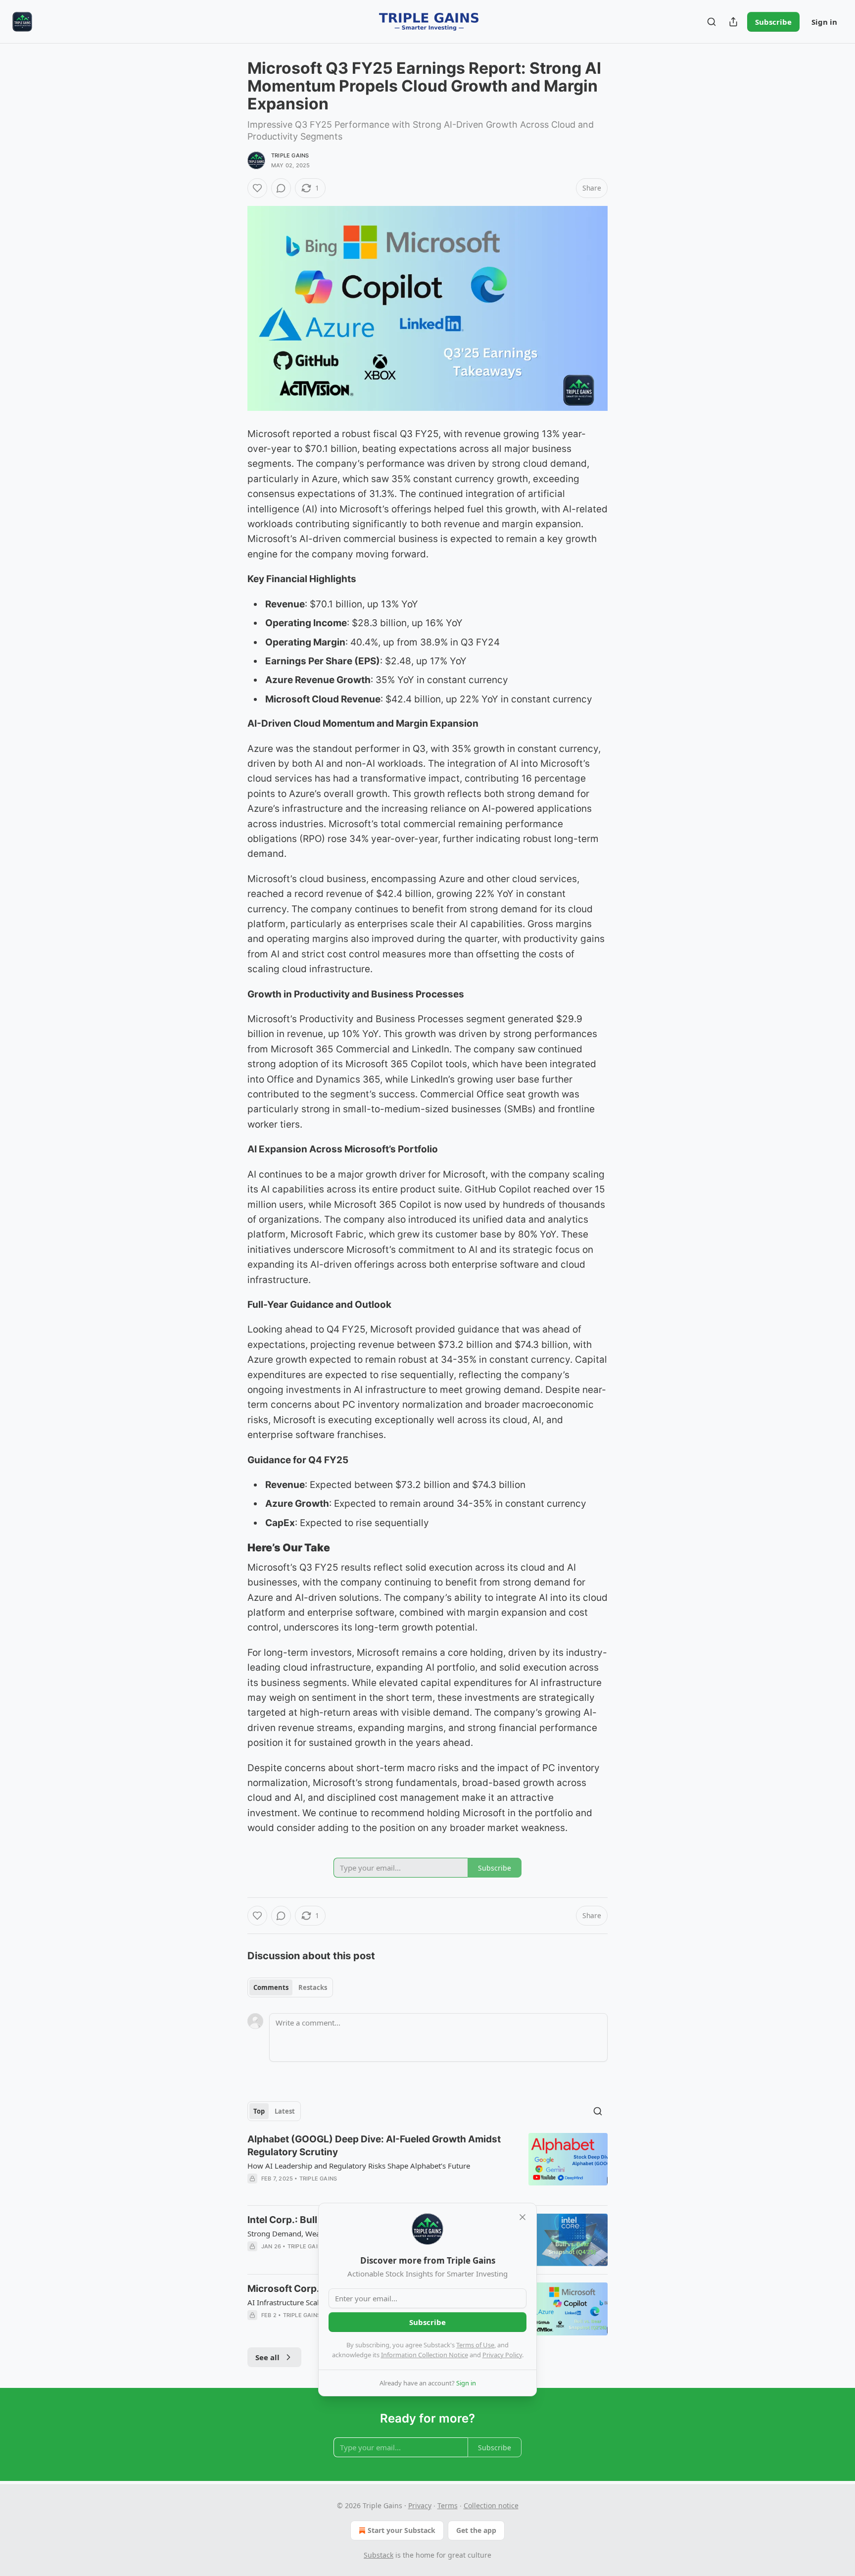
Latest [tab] (285, 2111)
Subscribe (773, 22)
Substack (379, 2555)
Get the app (476, 2530)
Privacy (420, 2505)
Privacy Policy (502, 2355)
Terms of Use (475, 2345)
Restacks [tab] (313, 1987)
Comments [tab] (271, 1987)
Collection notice (491, 2505)
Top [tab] (259, 2111)
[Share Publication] (733, 22)
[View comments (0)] (281, 188)
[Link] (234, 1547)
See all (267, 2357)
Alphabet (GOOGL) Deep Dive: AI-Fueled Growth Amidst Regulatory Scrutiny (374, 2146)
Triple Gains (290, 155)
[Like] (257, 188)
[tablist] (290, 1987)
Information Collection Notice (425, 2355)
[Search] (712, 22)
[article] (427, 2165)
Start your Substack (402, 2530)
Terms (448, 2505)
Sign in (824, 22)
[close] (522, 2217)
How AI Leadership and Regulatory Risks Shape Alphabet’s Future (359, 2166)
